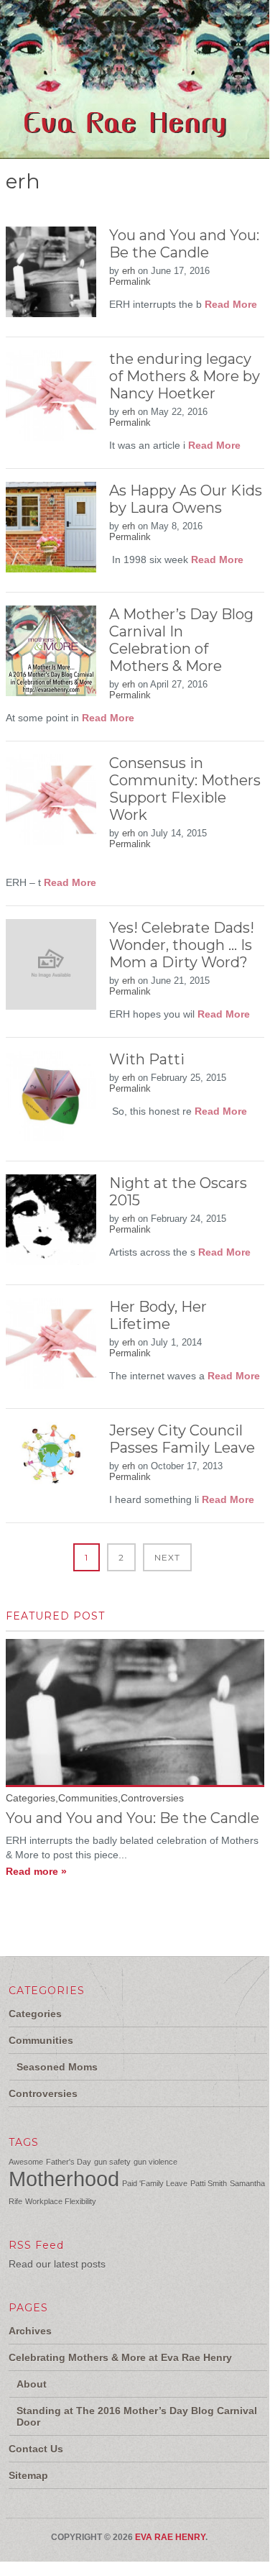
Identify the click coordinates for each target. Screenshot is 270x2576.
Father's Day (69, 2162)
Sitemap (28, 2475)
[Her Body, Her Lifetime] (51, 1349)
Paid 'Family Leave (155, 2183)
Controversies (43, 2093)
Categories (35, 2014)
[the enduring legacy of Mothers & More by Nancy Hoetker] (51, 402)
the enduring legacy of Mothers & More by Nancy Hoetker (185, 376)
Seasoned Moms (57, 2067)
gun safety (112, 2162)
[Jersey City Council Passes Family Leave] (51, 1460)
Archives (30, 2331)
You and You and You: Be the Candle (184, 244)
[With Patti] (51, 1102)
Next (167, 1557)
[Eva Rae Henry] (128, 151)
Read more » (36, 1871)
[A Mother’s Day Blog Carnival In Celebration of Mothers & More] (51, 657)
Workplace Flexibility (61, 2201)
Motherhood (64, 2179)
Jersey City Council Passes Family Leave (182, 1439)
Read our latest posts (57, 2264)
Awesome (26, 2162)
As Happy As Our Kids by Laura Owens (186, 499)
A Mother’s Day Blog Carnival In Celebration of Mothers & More (181, 640)
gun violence (155, 2162)
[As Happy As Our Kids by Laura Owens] (51, 533)
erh (129, 271)
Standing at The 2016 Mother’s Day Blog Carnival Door (137, 2416)
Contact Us (36, 2449)
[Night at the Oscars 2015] (51, 1226)
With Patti (147, 1059)
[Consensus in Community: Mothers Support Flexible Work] (51, 806)
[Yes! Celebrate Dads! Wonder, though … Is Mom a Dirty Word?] (51, 970)
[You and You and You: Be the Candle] (51, 278)
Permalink (130, 282)
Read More (231, 304)
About (32, 2384)
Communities (41, 2040)
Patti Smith (209, 2183)
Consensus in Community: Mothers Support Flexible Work (185, 789)
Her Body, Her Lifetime (158, 1315)
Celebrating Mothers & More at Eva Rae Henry (120, 2357)
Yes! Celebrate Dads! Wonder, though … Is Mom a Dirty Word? (182, 945)
